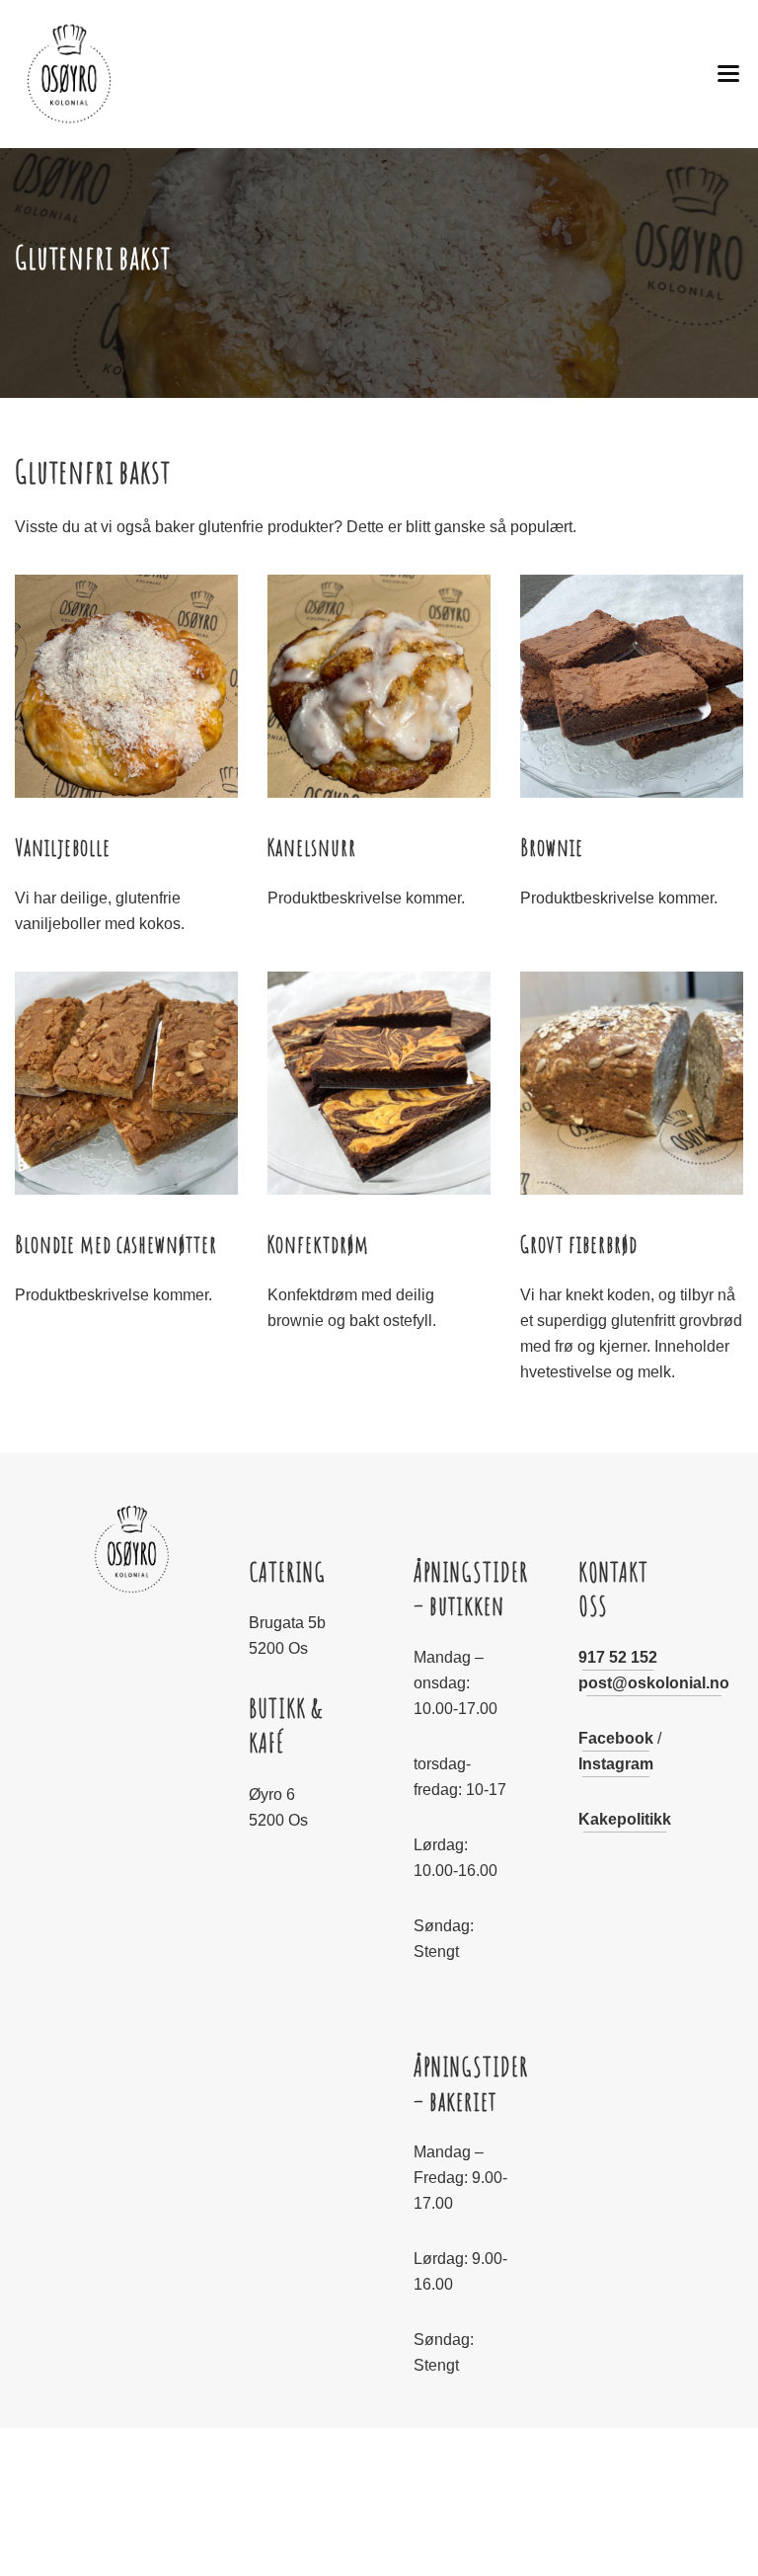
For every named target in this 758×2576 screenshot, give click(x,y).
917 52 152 (618, 1657)
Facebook (616, 1738)
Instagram (616, 1764)
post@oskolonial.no (654, 1683)
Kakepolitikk (625, 1819)
